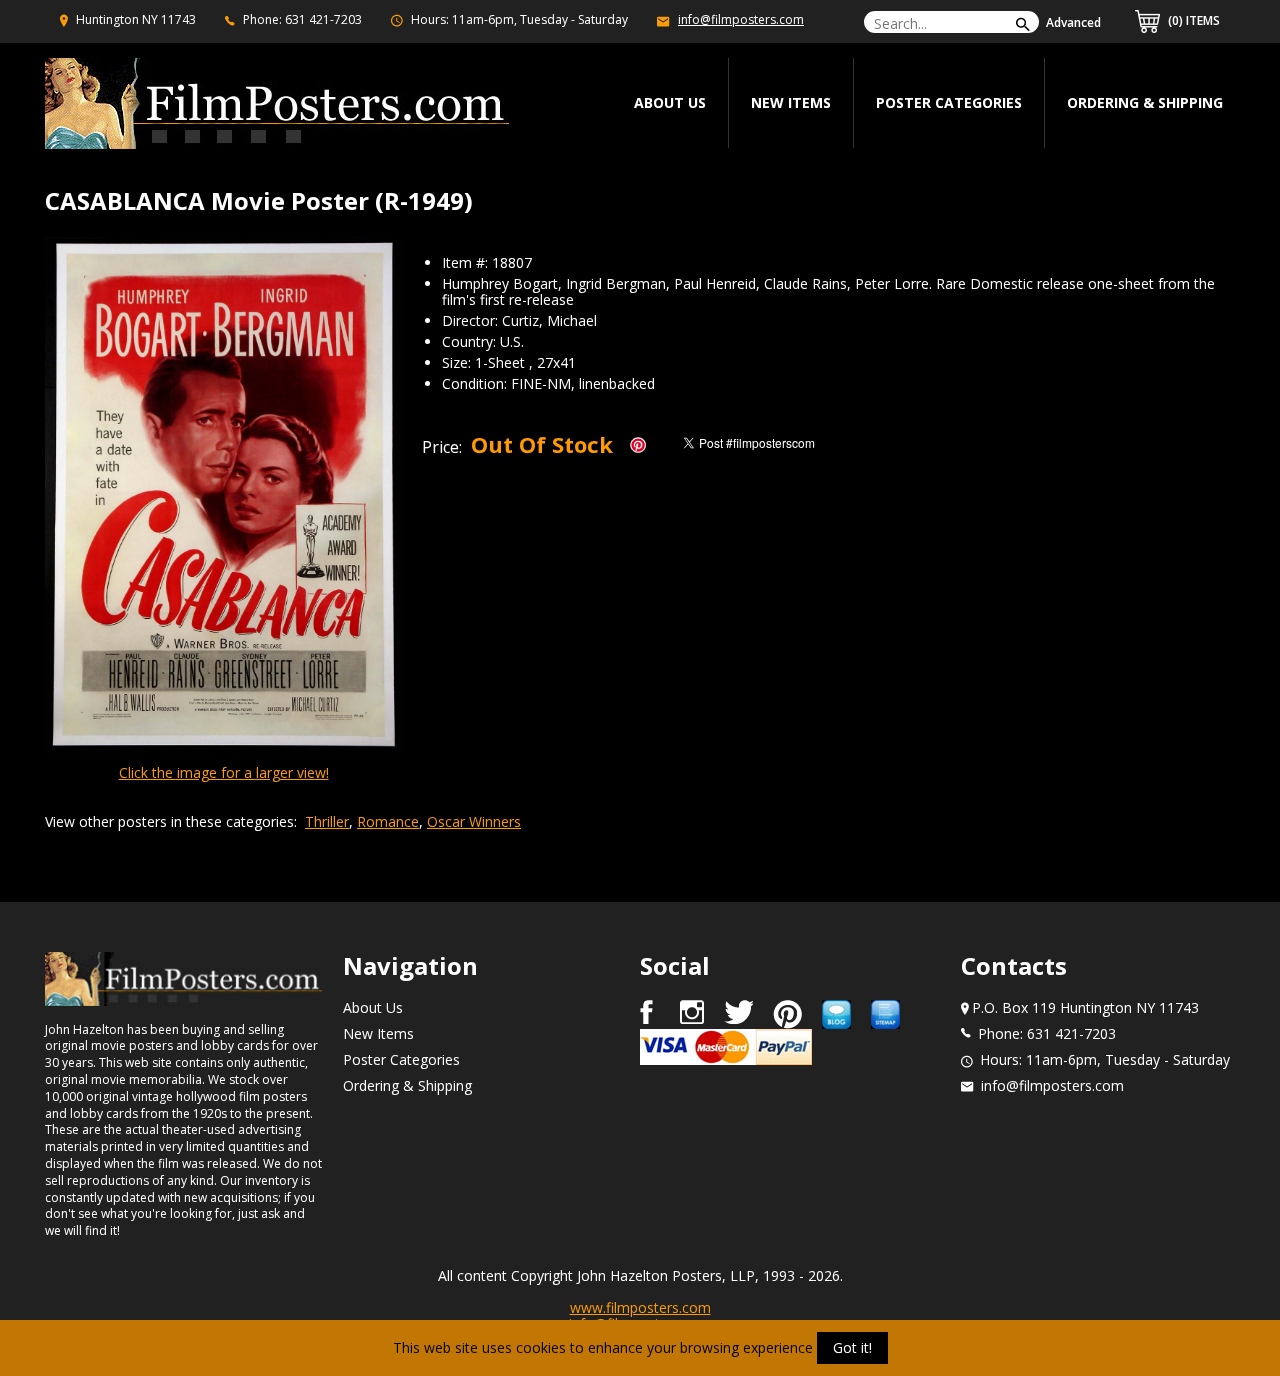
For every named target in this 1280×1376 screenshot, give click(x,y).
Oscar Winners (474, 821)
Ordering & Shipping (1145, 102)
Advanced (1073, 22)
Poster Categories (949, 102)
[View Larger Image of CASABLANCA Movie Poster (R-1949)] (223, 496)
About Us (373, 1007)
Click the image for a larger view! (224, 772)
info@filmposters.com (741, 19)
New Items (791, 102)
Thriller (327, 821)
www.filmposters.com (640, 1307)
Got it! (852, 1347)
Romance (388, 821)
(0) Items (1192, 20)
